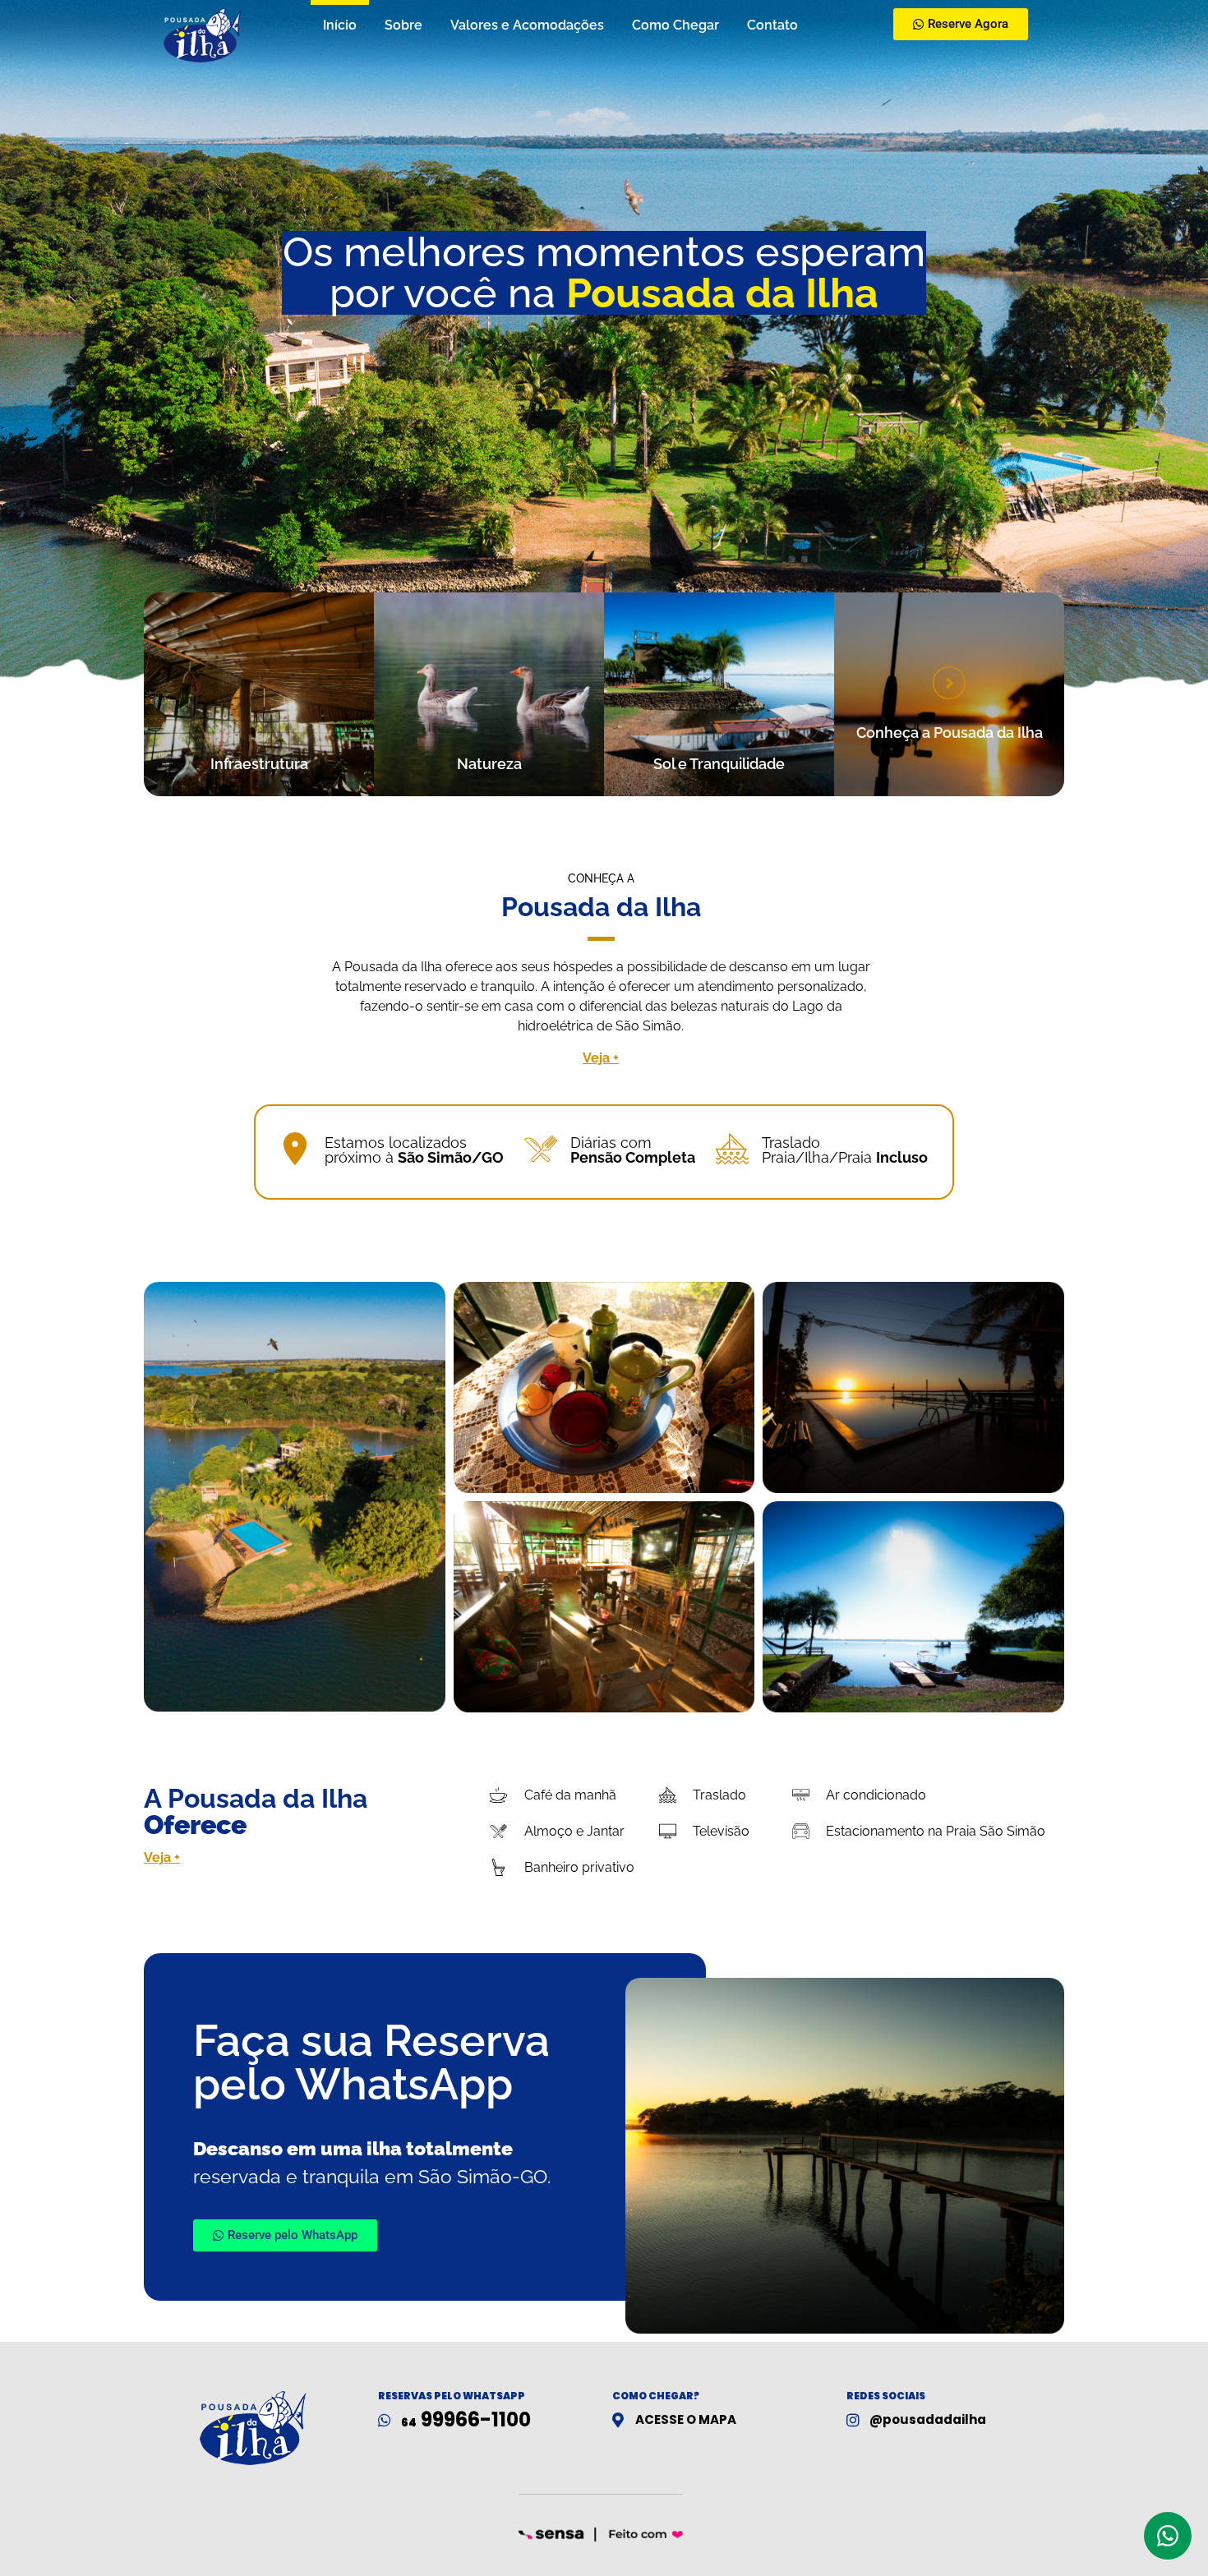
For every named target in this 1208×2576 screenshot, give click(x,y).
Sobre (403, 25)
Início (340, 25)
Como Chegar (675, 25)
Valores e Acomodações (527, 25)
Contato (772, 25)
